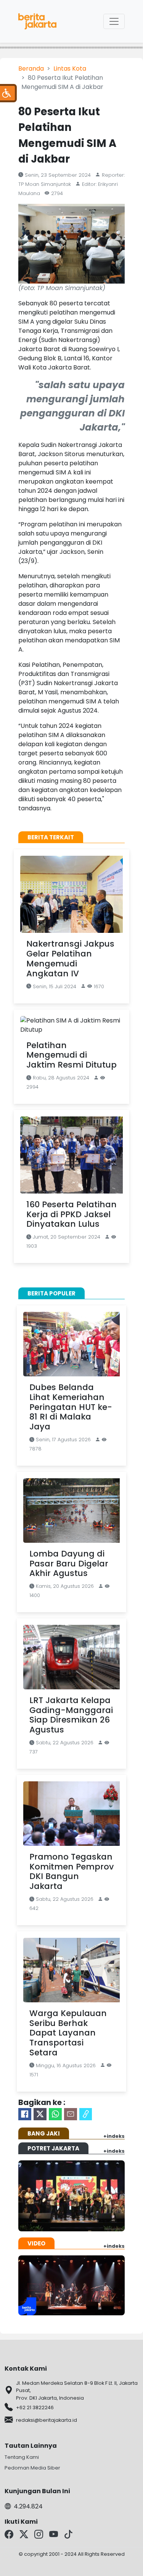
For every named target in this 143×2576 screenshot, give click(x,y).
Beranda (31, 69)
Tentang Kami (22, 2457)
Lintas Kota (70, 69)
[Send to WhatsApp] (55, 2114)
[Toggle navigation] (114, 21)
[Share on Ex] (40, 2114)
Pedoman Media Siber (32, 2468)
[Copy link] (86, 2114)
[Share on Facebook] (25, 2114)
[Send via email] (71, 2114)
